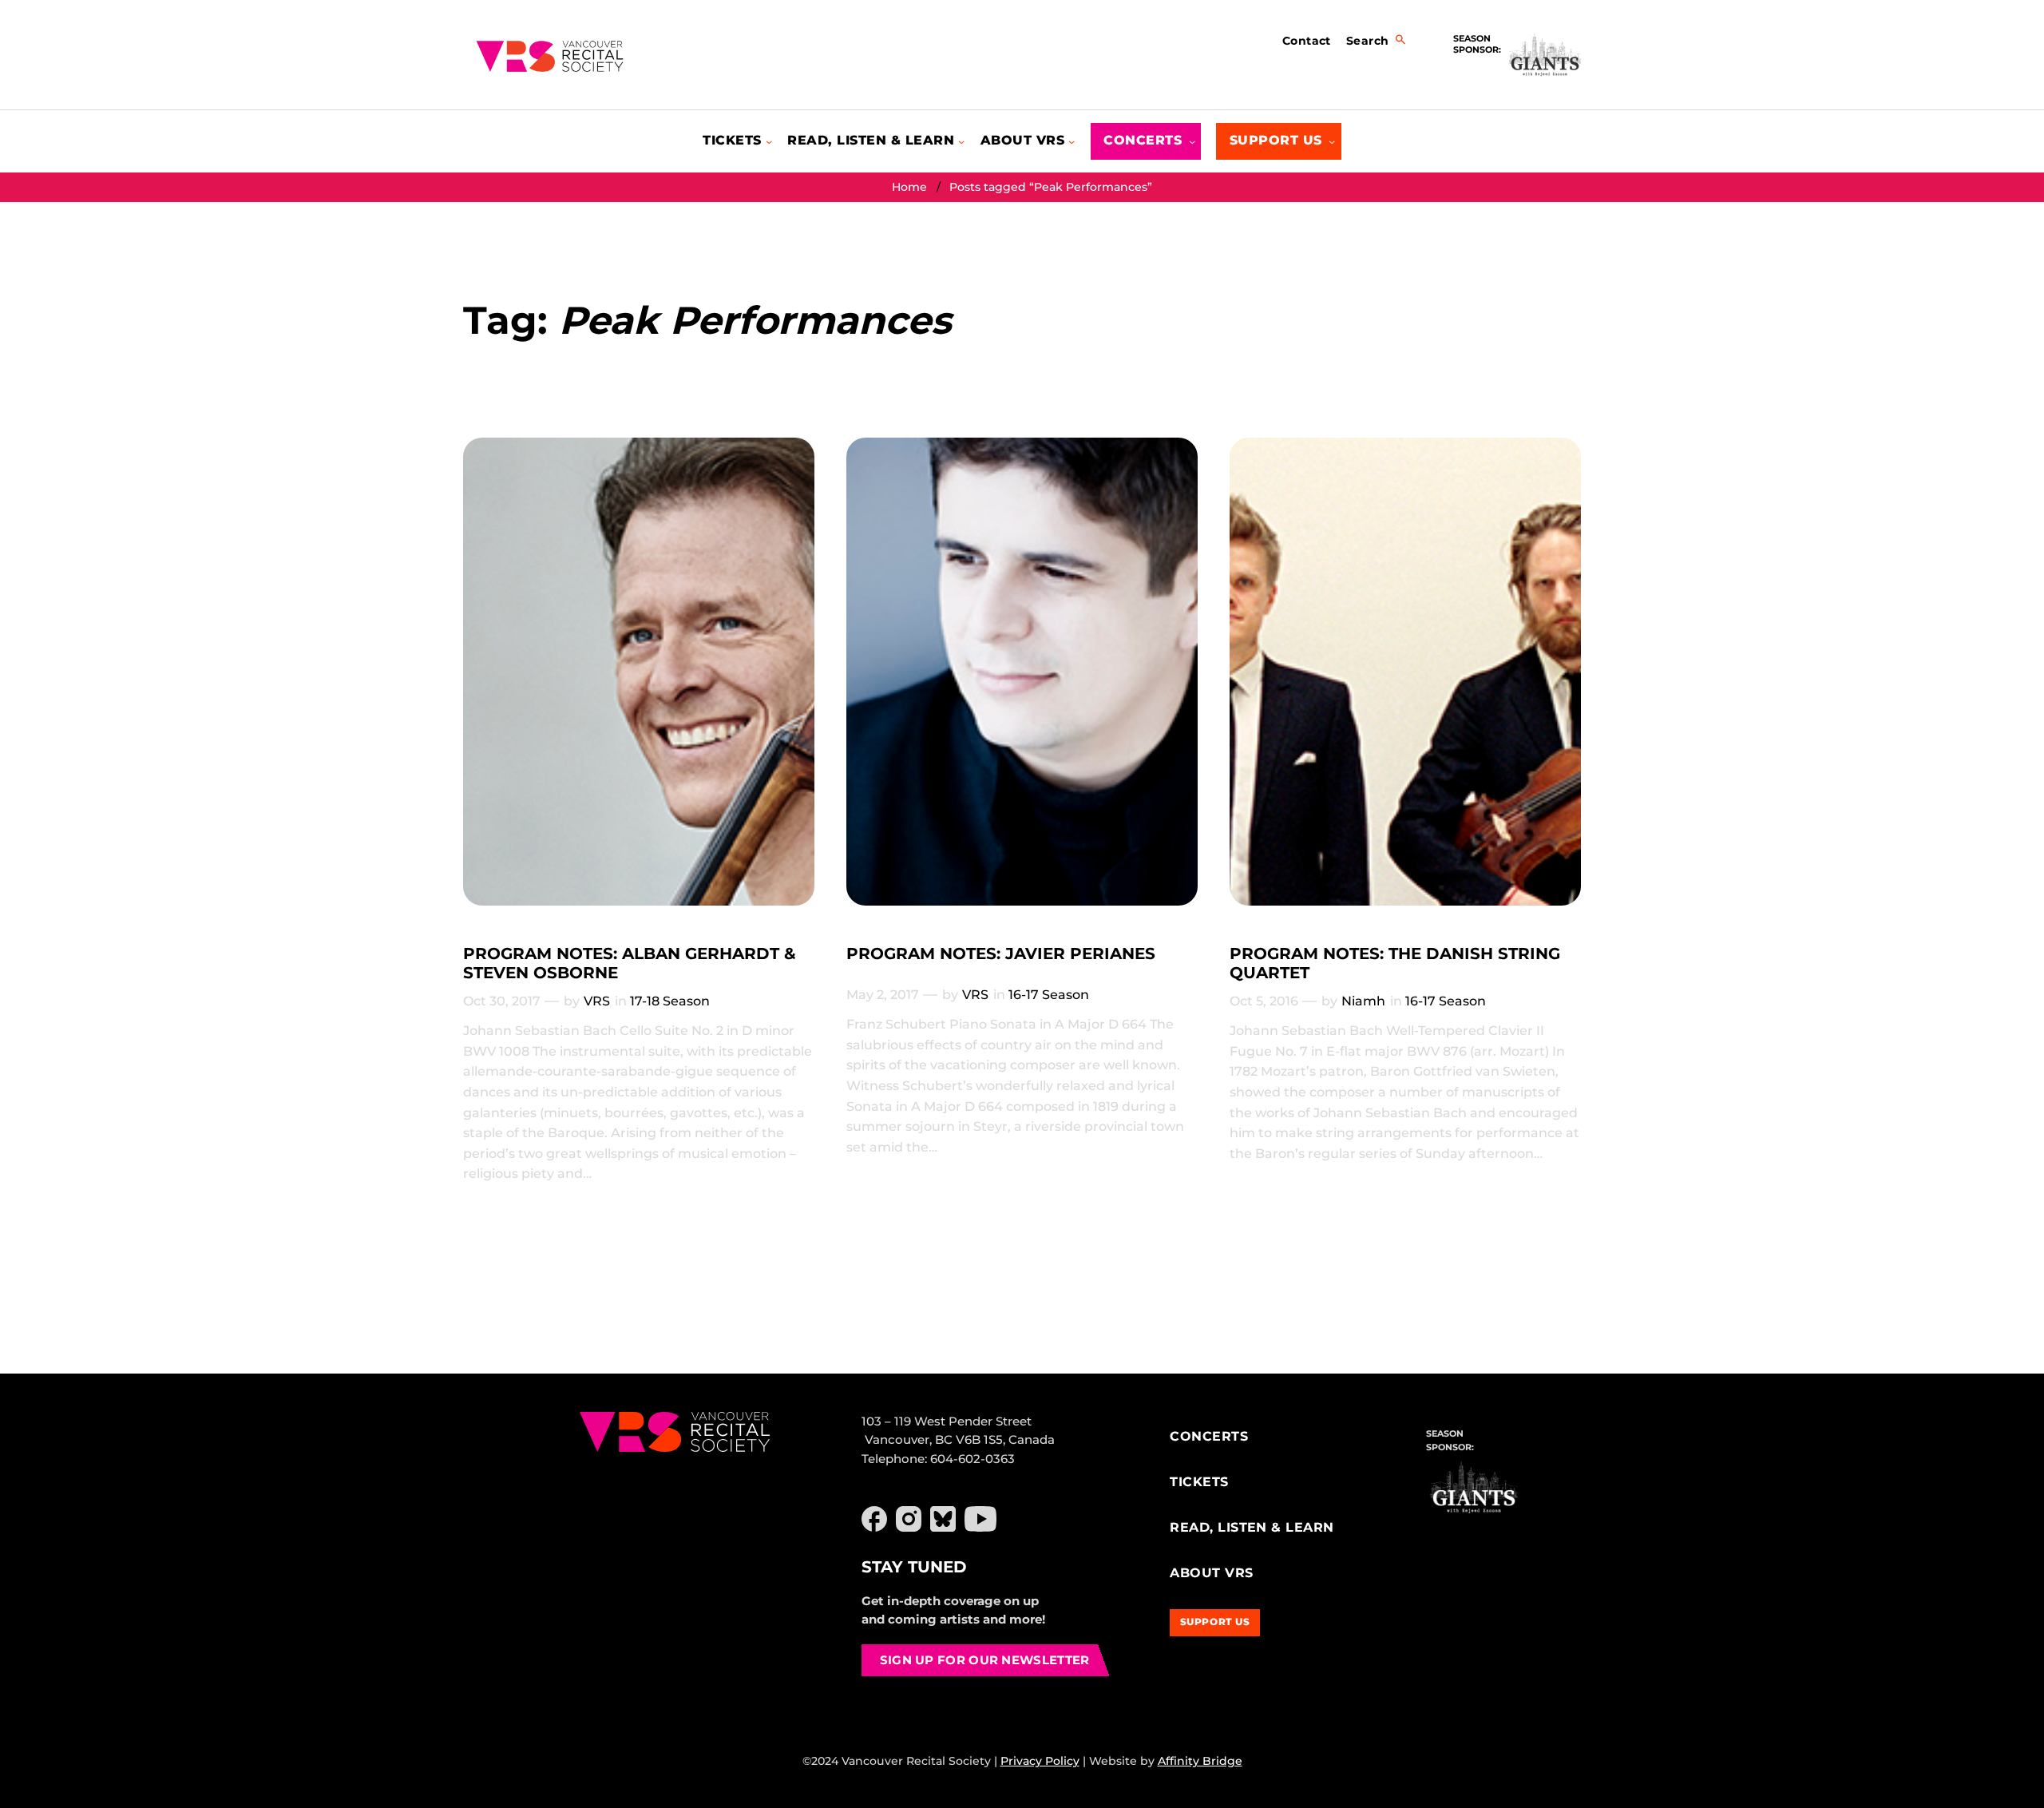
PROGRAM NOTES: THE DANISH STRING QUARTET (1395, 963)
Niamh (1363, 1001)
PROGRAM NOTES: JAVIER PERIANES (1001, 954)
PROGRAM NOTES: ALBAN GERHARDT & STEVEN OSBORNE (630, 963)
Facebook (874, 1519)
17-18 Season (670, 1001)
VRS (597, 1001)
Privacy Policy (1040, 1761)
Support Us (1215, 1622)
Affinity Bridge (1200, 1761)
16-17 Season (1049, 995)
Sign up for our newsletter (985, 1660)
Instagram (909, 1519)
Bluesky (943, 1519)
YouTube (980, 1519)
